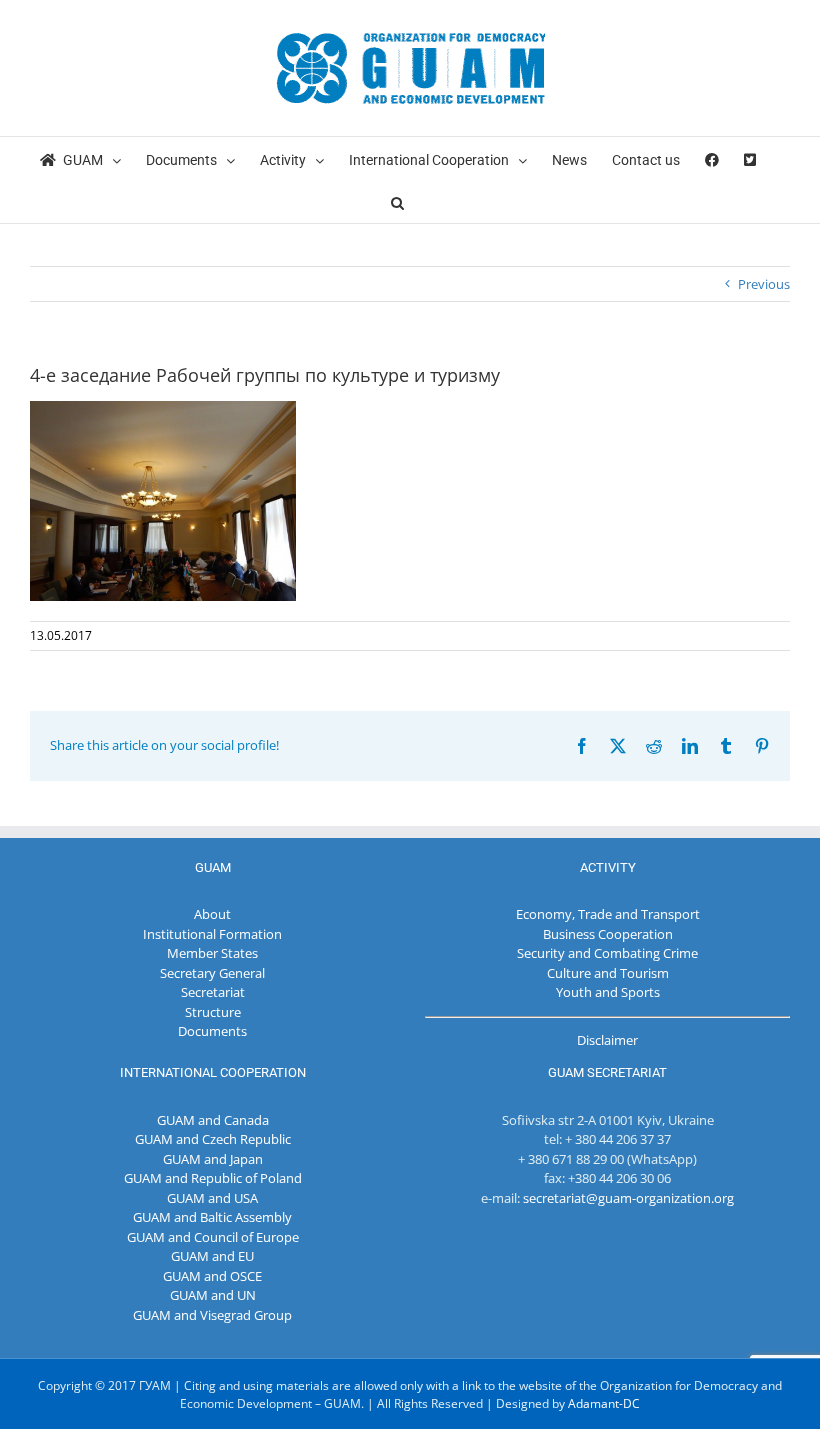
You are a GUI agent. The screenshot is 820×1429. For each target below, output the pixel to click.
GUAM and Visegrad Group (212, 1315)
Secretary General (212, 973)
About (212, 914)
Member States (212, 953)
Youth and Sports (608, 992)
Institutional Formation (212, 934)
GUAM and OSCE (212, 1276)
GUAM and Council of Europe (213, 1237)
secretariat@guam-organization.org (628, 1198)
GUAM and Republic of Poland (213, 1178)
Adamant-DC (604, 1403)
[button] (397, 201)
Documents (212, 1031)
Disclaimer (607, 1040)
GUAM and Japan (213, 1159)
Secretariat (213, 992)
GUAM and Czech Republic (213, 1139)
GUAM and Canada (213, 1120)
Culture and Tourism (608, 973)
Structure (213, 1012)
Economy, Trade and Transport (608, 914)
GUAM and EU (212, 1256)
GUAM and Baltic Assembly (212, 1217)
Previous (764, 284)
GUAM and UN (213, 1295)
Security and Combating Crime (607, 953)
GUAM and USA (212, 1198)
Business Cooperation (608, 934)
